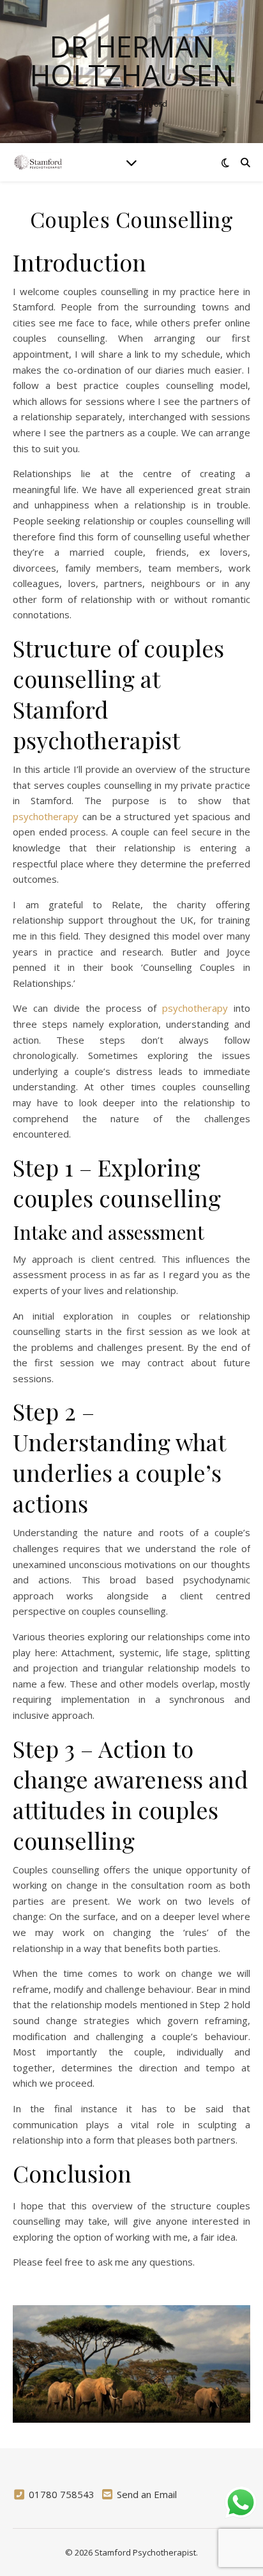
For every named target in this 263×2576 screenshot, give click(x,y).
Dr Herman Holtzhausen (132, 61)
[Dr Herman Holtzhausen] (38, 162)
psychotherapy (46, 816)
